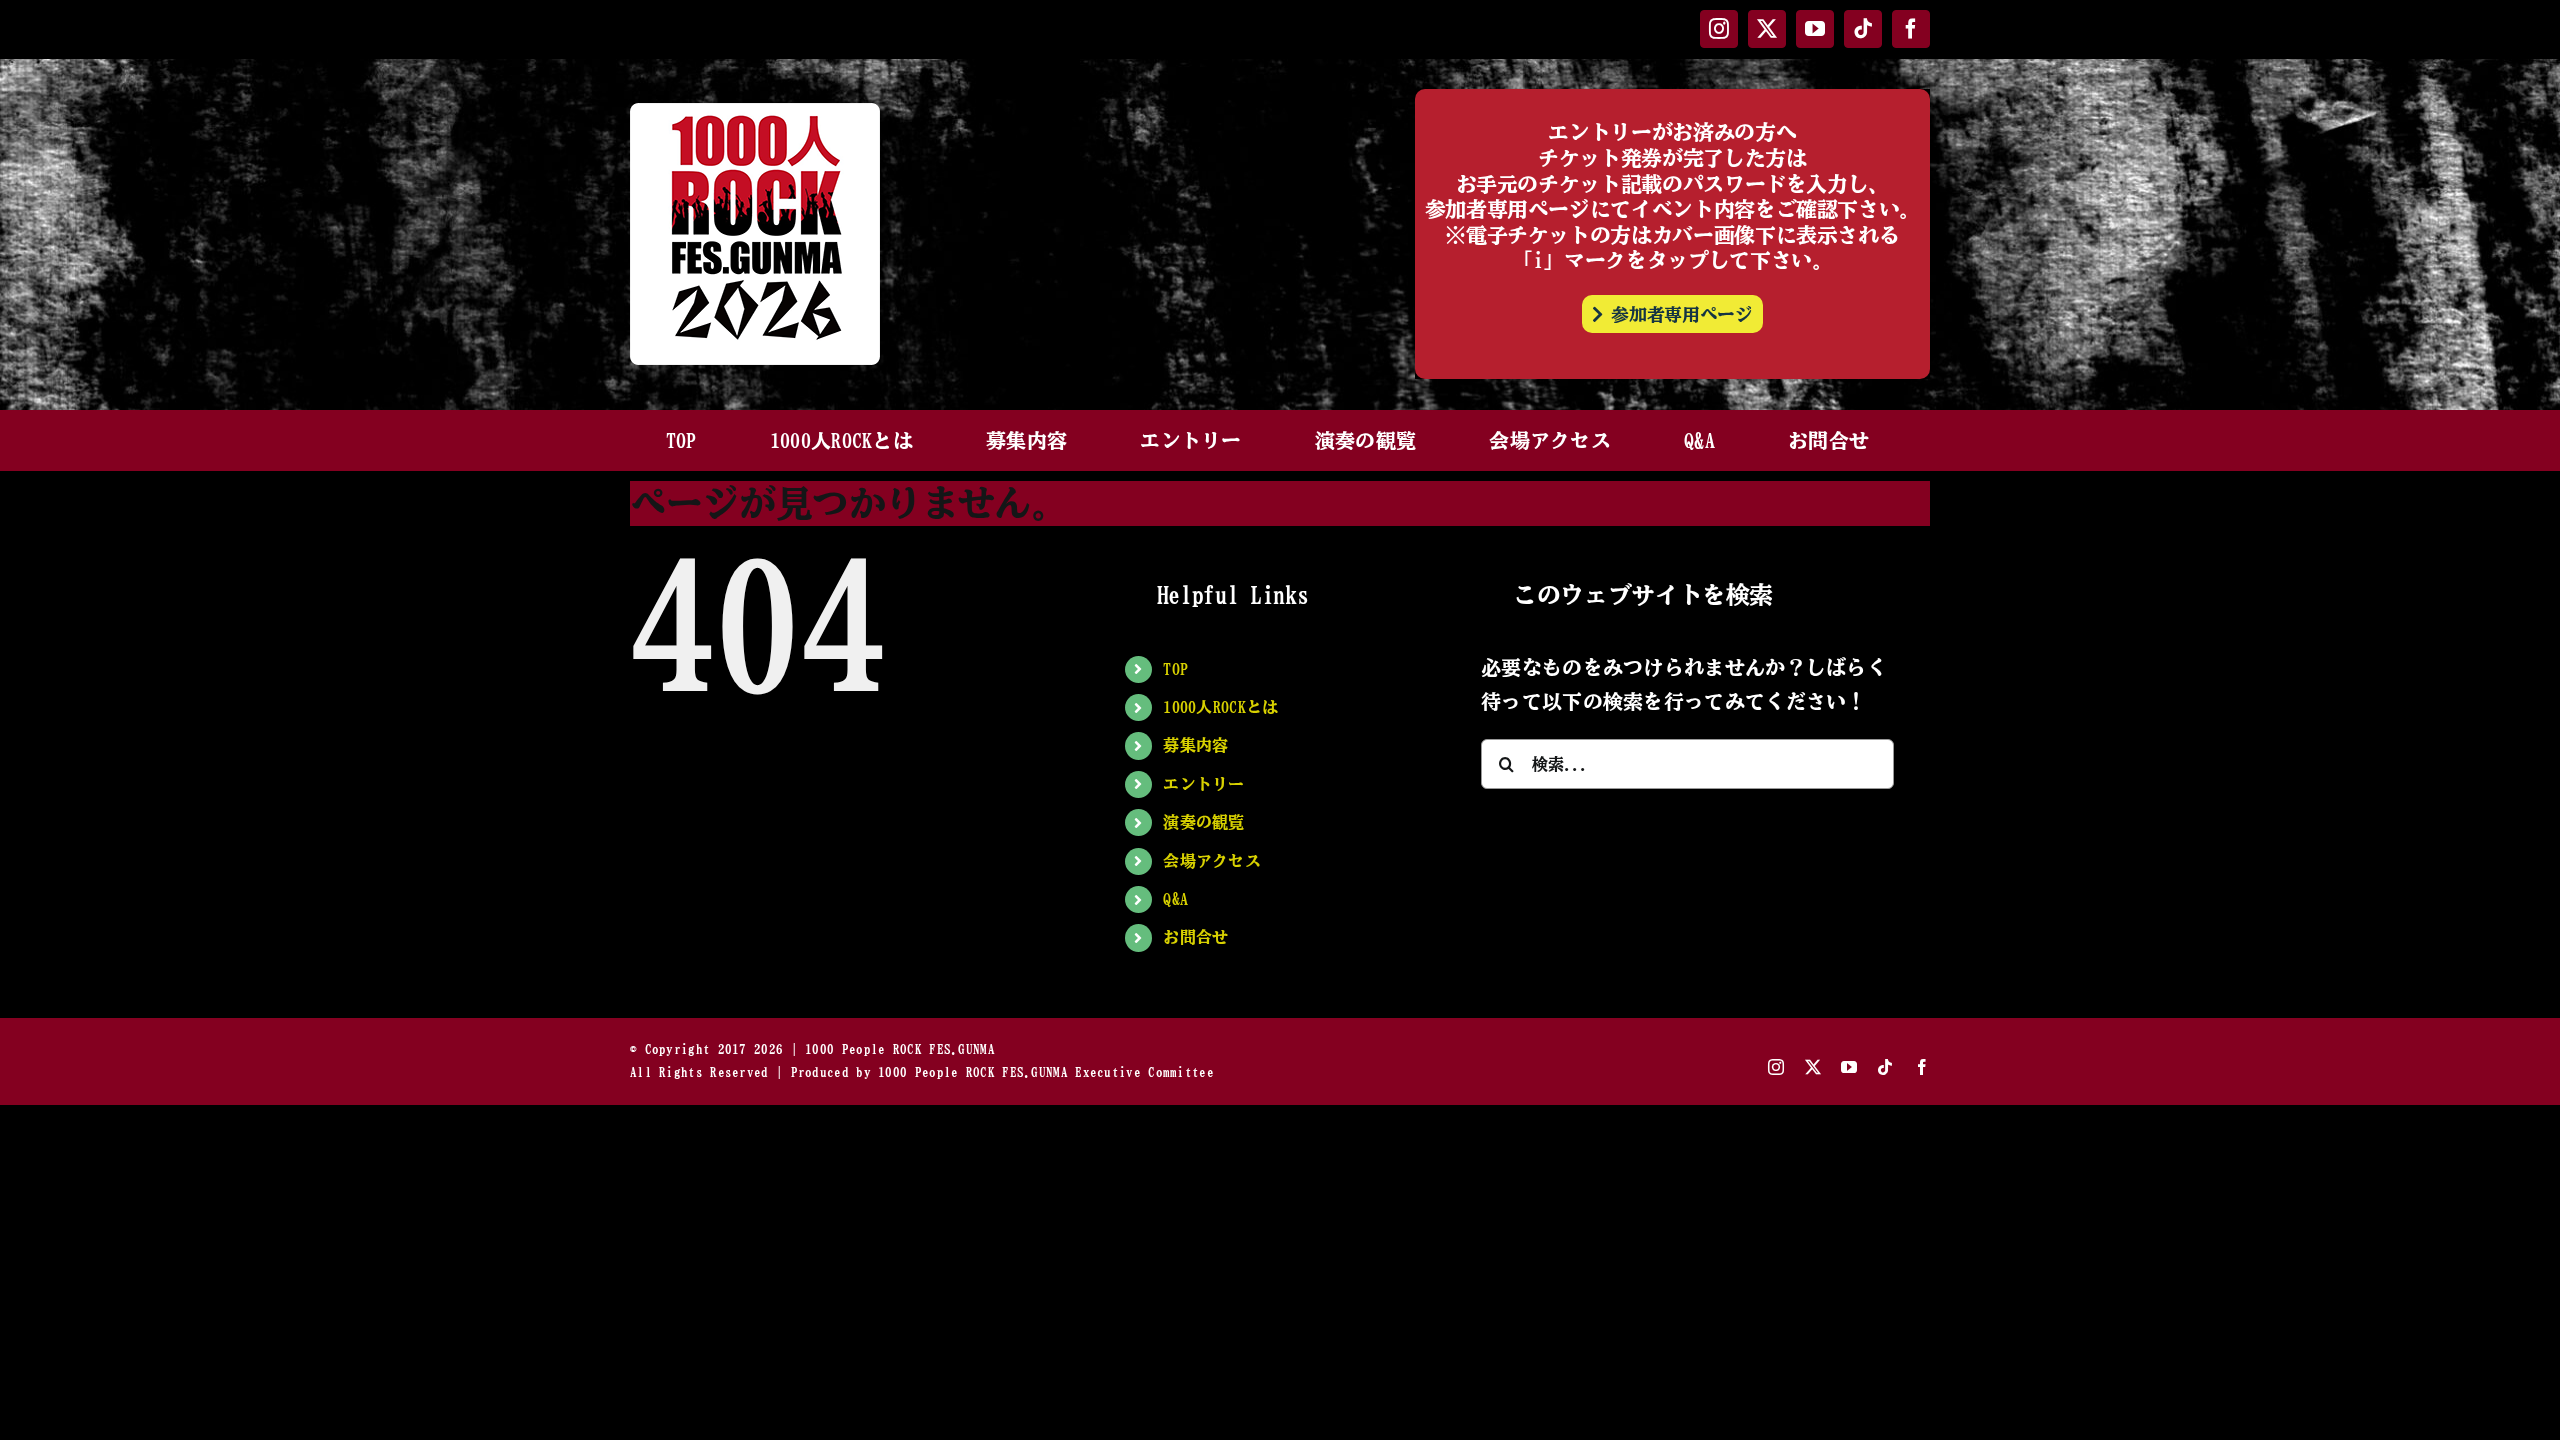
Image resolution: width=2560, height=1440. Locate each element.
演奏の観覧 (1204, 822)
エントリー (1204, 784)
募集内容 (1195, 745)
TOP (1175, 669)
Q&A (1175, 899)
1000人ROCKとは (1220, 707)
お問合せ (1195, 937)
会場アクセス (1212, 861)
